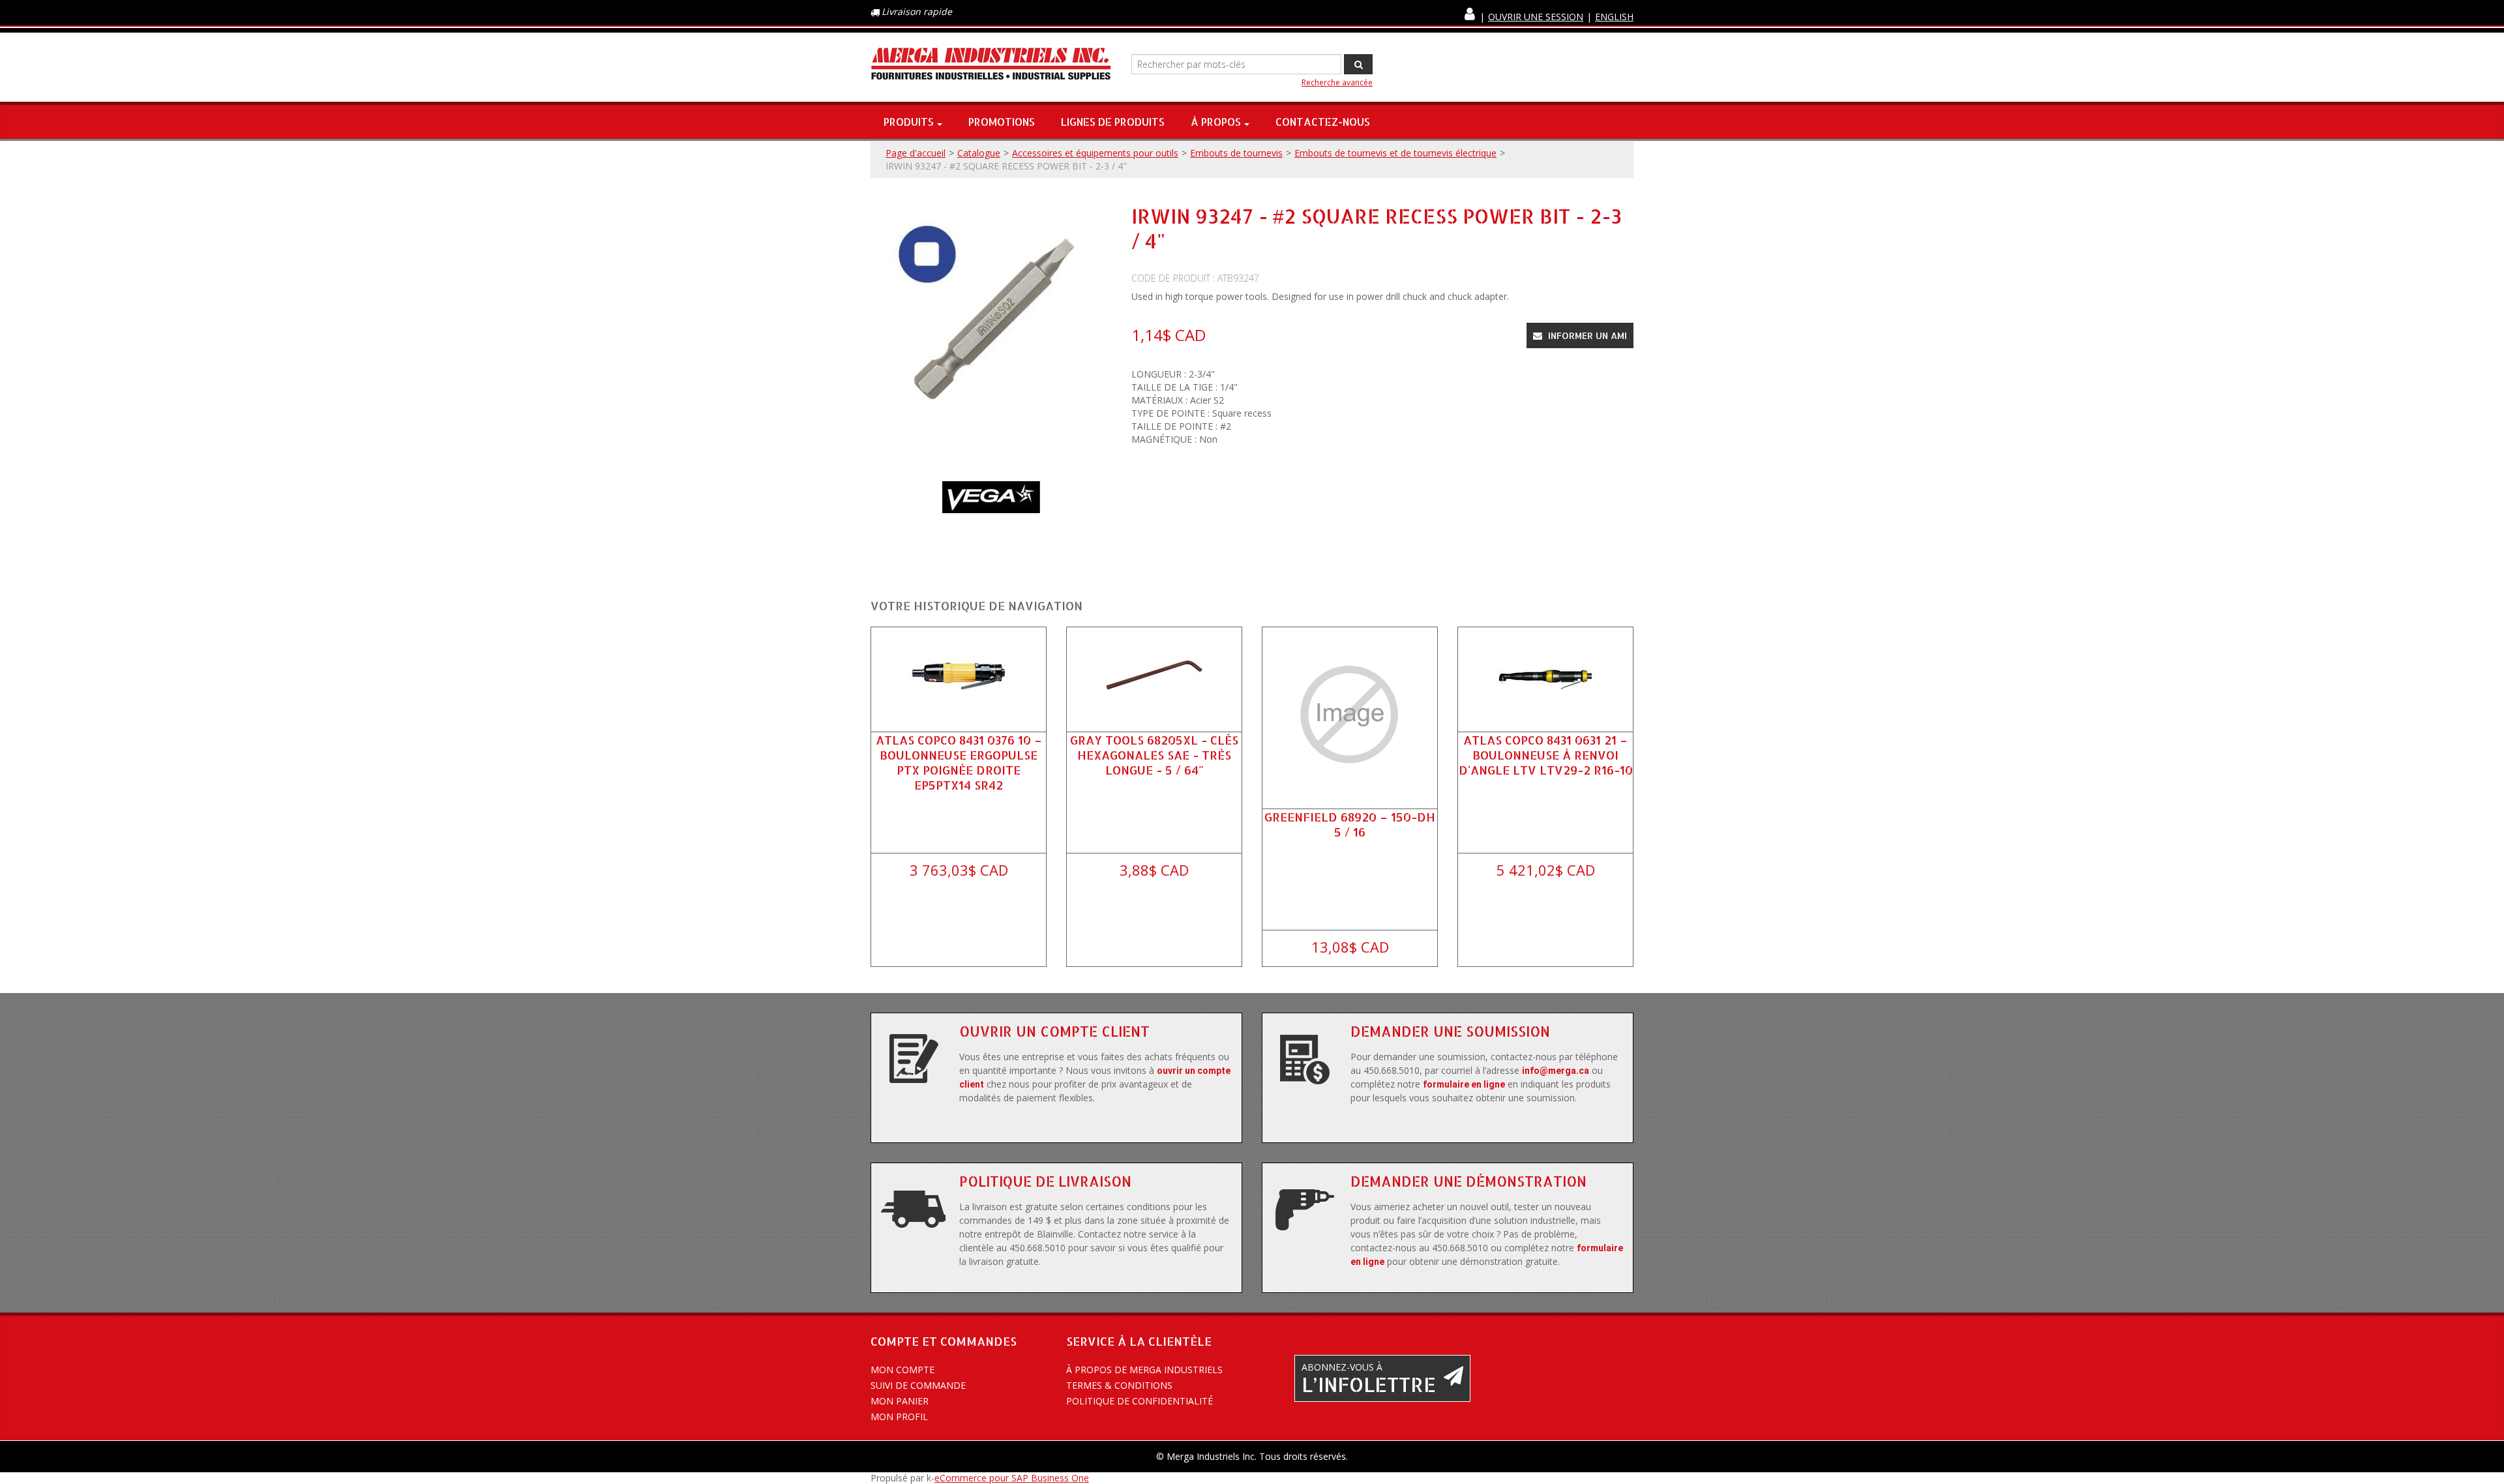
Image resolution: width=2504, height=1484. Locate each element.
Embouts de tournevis (1236, 153)
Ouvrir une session (1536, 17)
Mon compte (902, 1370)
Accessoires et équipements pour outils (1095, 153)
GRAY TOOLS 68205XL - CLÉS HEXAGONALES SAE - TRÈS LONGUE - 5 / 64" (1154, 755)
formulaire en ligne (1464, 1084)
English (1614, 17)
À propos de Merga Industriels (1144, 1370)
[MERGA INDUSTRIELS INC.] (991, 64)
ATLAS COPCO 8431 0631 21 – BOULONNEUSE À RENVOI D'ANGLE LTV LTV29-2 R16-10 (1546, 755)
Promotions (1002, 122)
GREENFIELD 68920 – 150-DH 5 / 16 (1350, 824)
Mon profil (899, 1417)
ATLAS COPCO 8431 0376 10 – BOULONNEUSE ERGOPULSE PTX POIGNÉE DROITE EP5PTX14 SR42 (959, 763)
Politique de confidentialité (1140, 1401)
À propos (1216, 122)
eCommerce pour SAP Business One (1012, 1478)
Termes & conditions (1119, 1385)
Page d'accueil (916, 153)
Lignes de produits (1113, 122)
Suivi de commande (918, 1385)
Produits (909, 122)
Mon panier (900, 1401)
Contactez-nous (1323, 122)
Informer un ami (1586, 335)
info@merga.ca (1556, 1071)
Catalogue (979, 153)
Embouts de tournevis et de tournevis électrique (1395, 153)
